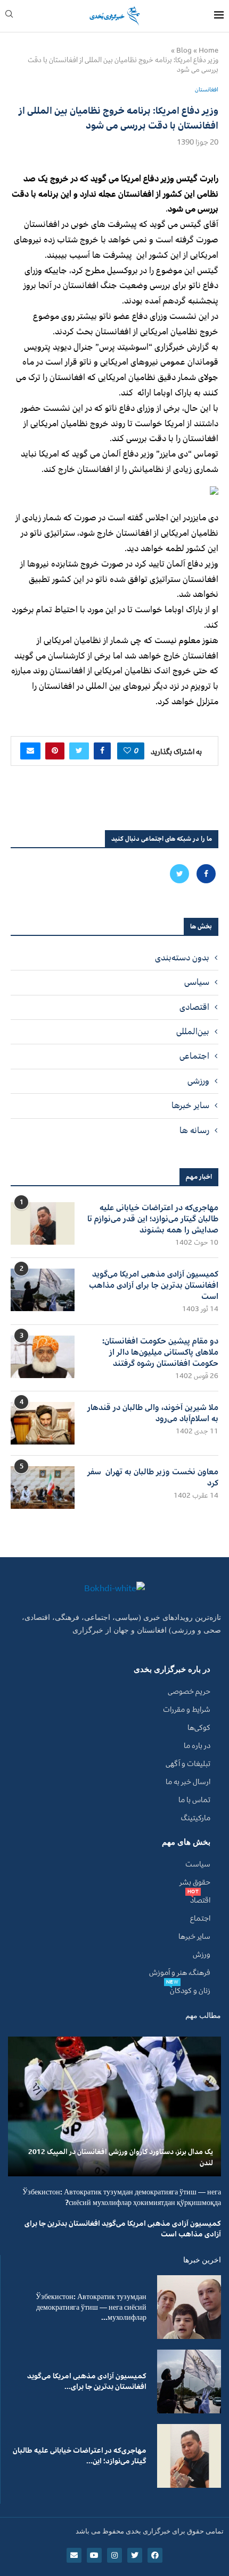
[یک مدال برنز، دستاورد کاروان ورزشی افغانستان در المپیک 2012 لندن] (114, 2106)
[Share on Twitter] (79, 751)
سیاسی (197, 982)
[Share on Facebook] (102, 751)
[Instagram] (114, 2555)
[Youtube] (94, 2555)
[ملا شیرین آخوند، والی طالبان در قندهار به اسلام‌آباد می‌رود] (43, 1423)
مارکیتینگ (196, 1818)
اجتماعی (194, 1056)
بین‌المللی (193, 1032)
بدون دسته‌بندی (182, 958)
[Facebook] (205, 874)
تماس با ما (194, 1800)
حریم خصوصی (189, 1692)
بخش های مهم (186, 1842)
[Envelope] (74, 2555)
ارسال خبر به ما (188, 1782)
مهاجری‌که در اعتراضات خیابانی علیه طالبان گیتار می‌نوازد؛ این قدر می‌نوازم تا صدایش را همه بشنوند (153, 1219)
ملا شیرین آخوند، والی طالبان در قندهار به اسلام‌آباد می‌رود (153, 1413)
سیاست (198, 1864)
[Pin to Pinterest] (55, 751)
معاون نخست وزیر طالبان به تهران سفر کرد (153, 1477)
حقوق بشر (195, 1882)
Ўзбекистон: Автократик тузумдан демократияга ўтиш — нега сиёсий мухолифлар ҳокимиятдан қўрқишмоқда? (122, 2197)
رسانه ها (194, 1130)
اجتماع (200, 1919)
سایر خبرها (190, 1105)
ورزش (202, 1955)
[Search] (9, 16)
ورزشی (198, 1081)
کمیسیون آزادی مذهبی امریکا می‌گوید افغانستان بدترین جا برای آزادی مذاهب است (154, 1285)
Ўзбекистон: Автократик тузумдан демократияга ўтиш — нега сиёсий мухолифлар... (91, 2307)
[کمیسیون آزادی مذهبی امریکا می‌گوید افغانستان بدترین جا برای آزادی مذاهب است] (43, 1290)
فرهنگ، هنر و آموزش (180, 1973)
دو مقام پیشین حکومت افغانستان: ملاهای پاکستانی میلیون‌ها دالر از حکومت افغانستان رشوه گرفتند (160, 1352)
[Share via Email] (30, 751)
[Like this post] (127, 751)
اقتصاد (200, 1901)
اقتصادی (194, 1007)
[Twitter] (179, 874)
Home (208, 50)
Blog (184, 50)
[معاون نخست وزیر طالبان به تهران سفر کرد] (43, 1488)
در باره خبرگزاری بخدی (172, 1670)
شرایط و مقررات (187, 1710)
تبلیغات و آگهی (188, 1764)
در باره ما (197, 1746)
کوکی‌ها (199, 1728)
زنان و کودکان (190, 1991)
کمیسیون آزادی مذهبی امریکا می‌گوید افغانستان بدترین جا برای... (87, 2381)
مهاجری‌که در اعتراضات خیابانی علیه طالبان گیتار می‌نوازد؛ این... (80, 2456)
